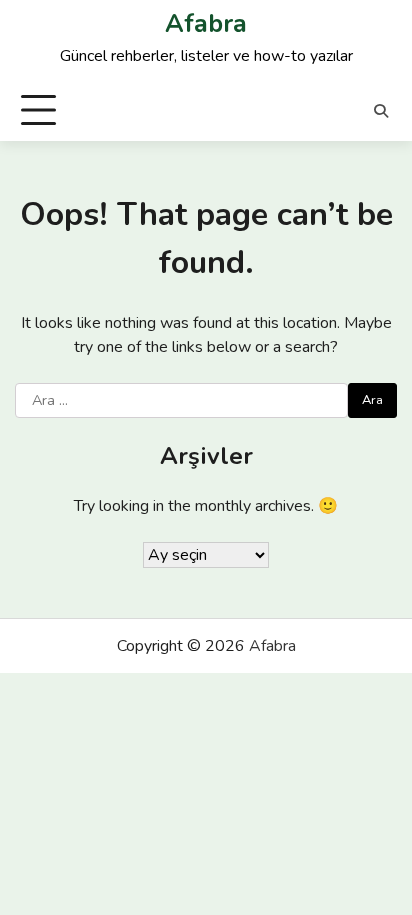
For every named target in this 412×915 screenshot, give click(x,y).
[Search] (381, 111)
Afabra (206, 24)
